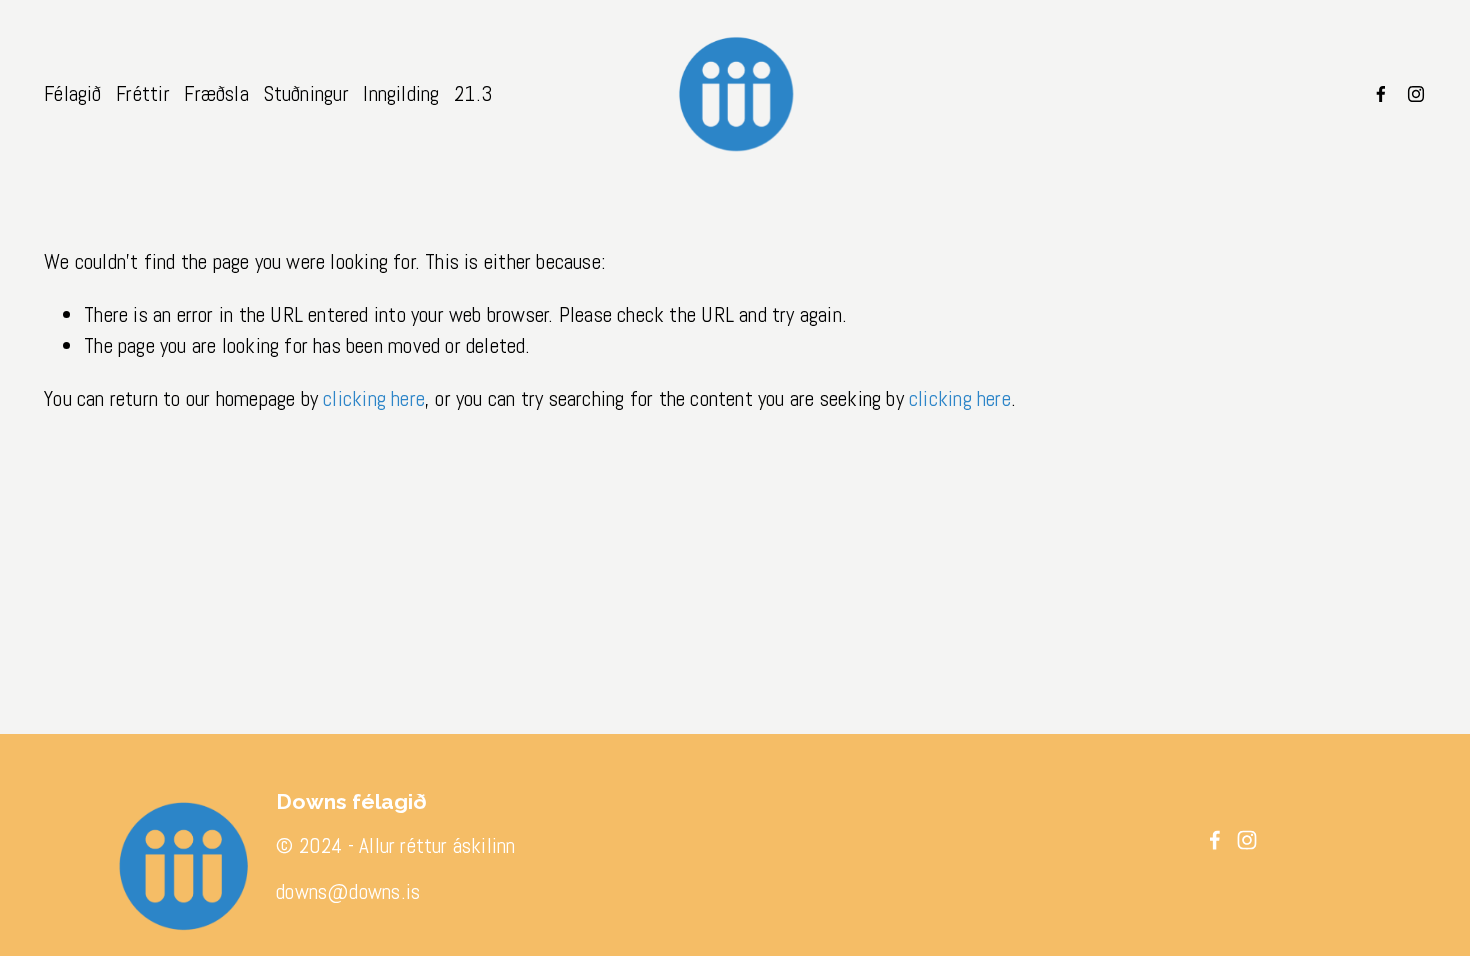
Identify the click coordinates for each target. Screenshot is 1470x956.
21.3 (473, 93)
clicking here (374, 398)
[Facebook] (1381, 94)
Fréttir (142, 93)
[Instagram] (1416, 94)
